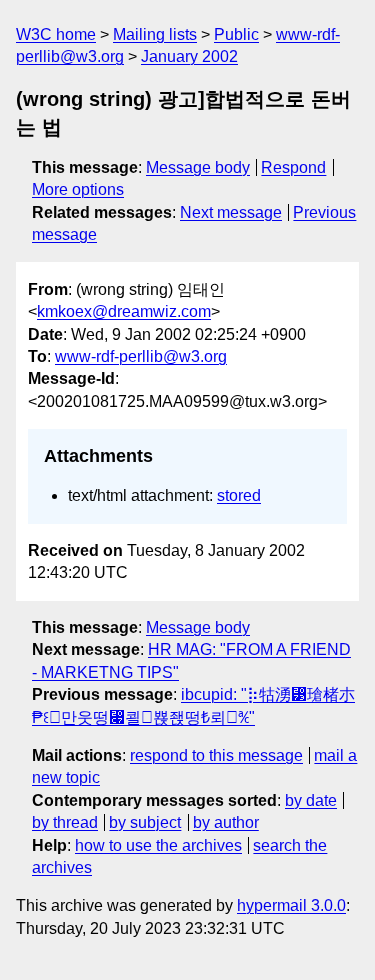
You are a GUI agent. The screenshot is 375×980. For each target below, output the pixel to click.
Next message (231, 212)
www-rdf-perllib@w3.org (141, 356)
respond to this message (216, 755)
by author (226, 822)
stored (239, 495)
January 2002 (189, 56)
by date (311, 800)
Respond (293, 167)
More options (78, 189)
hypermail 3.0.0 (291, 905)
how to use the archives (158, 845)
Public (236, 34)
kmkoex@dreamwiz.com (124, 311)
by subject (145, 822)
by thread (65, 822)
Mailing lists (155, 34)
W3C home (56, 34)
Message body (198, 167)
